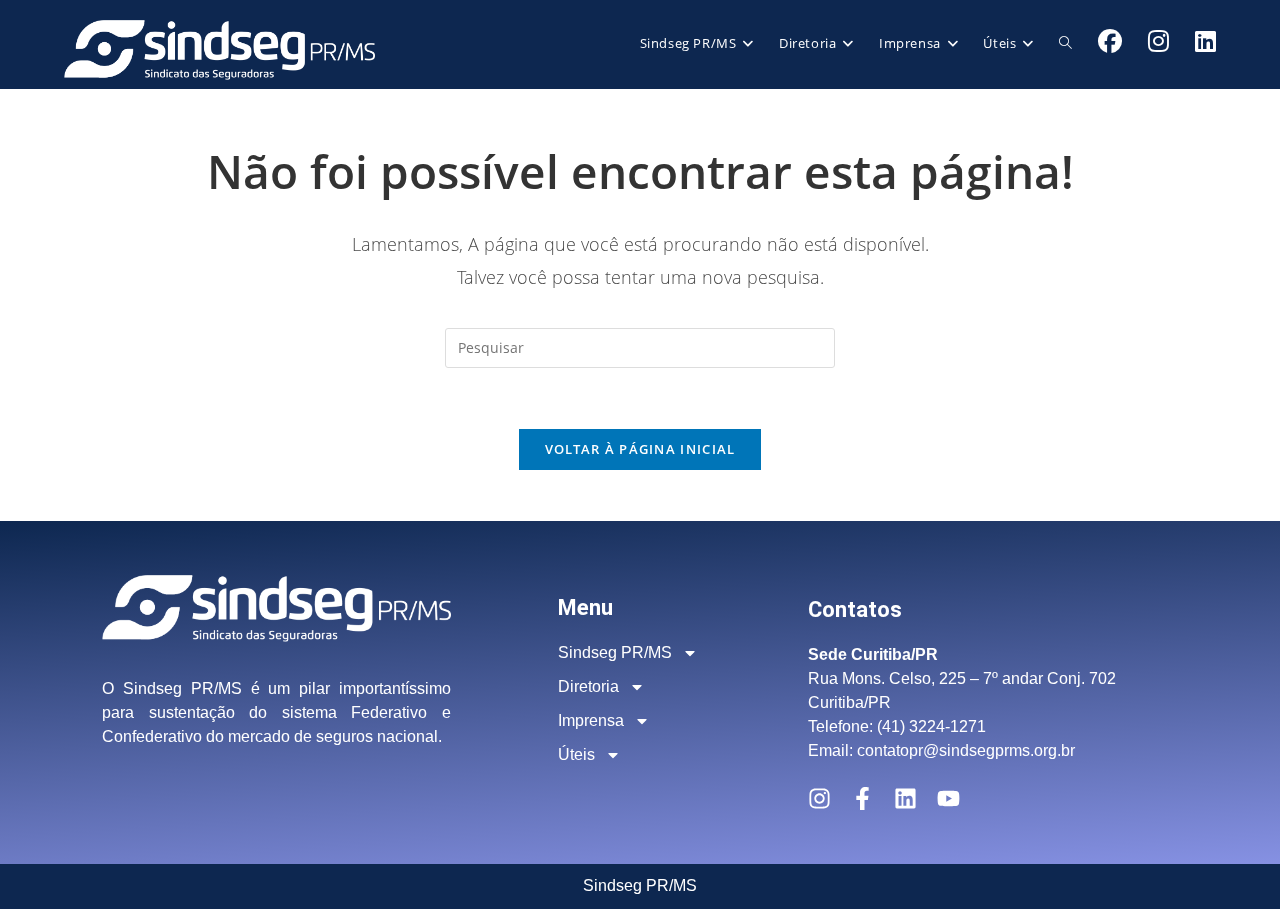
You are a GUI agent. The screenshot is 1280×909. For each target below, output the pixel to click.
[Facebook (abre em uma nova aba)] (1110, 41)
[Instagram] (819, 798)
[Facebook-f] (862, 798)
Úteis (576, 754)
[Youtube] (948, 798)
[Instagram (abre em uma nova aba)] (1158, 41)
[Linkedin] (905, 798)
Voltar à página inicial (640, 449)
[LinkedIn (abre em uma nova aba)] (1205, 41)
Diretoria (588, 686)
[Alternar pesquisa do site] (1065, 43)
